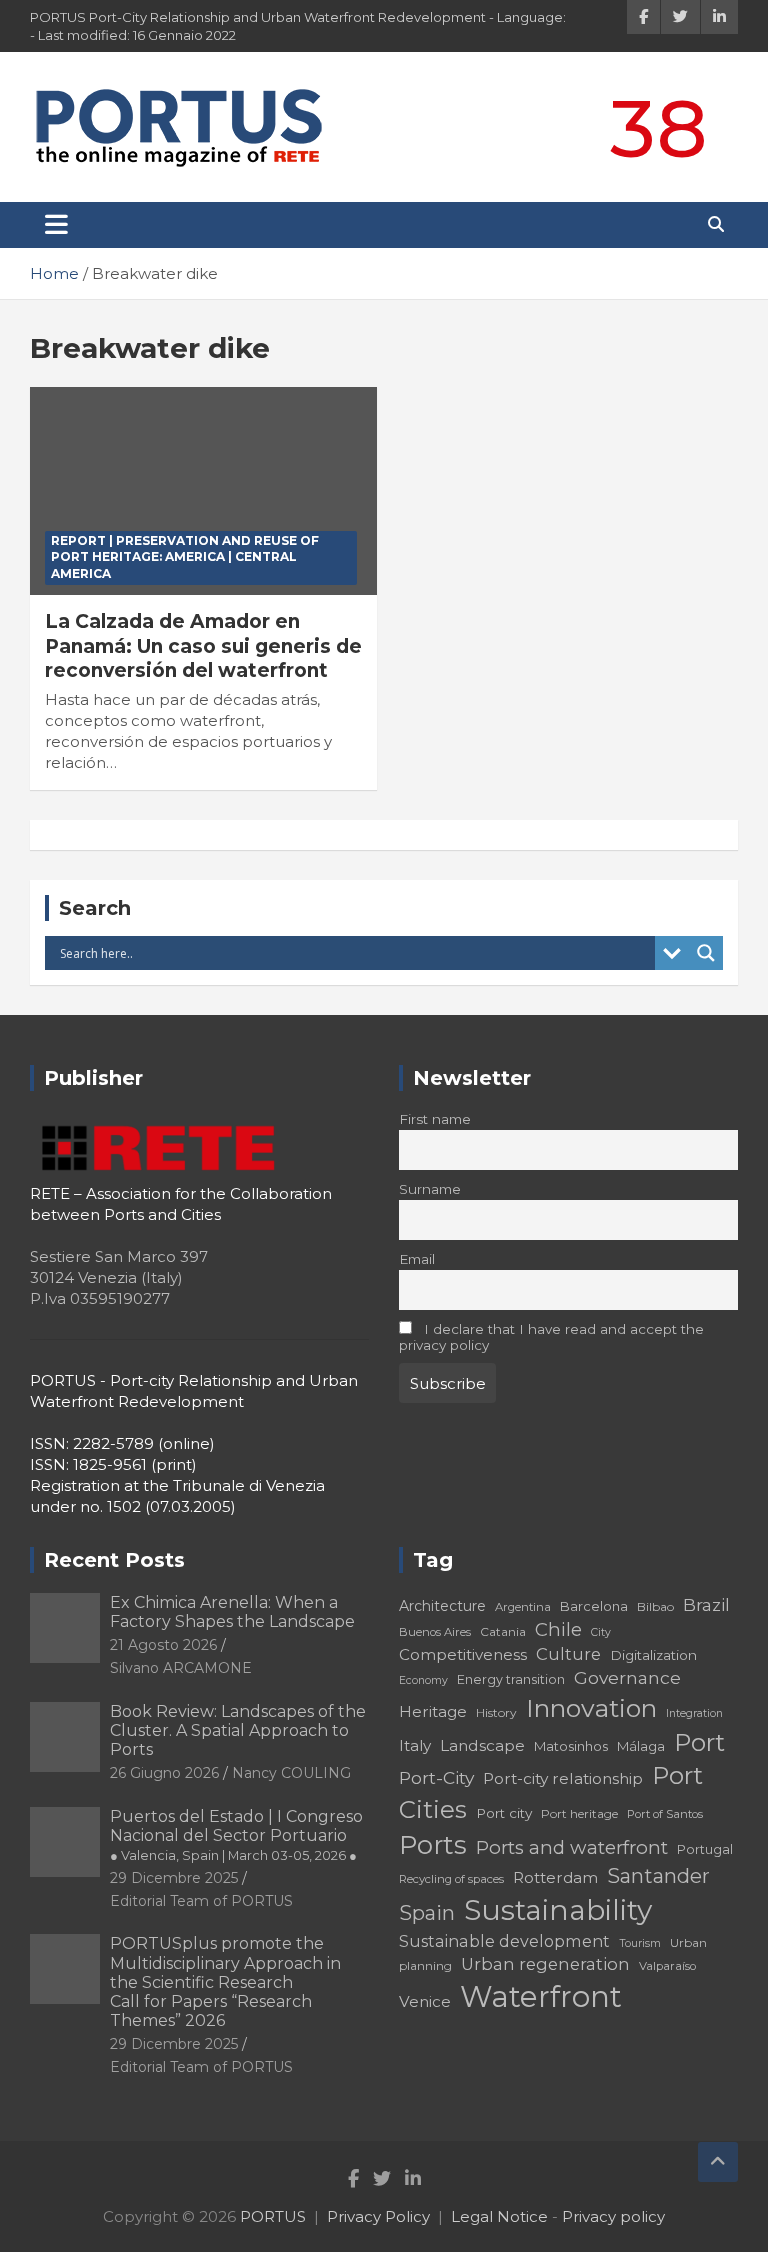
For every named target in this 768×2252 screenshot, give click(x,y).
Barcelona (594, 1606)
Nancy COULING (291, 1773)
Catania (503, 1631)
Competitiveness (463, 1654)
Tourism (640, 1943)
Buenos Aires (435, 1632)
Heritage (433, 1711)
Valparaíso (667, 1966)
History (496, 1712)
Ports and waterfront (572, 1847)
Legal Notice (499, 2216)
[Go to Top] (718, 2162)
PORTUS (273, 2216)
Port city (504, 1813)
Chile (558, 1629)
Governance (627, 1677)
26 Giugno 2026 (164, 1773)
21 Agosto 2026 (163, 1645)
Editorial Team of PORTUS (201, 1901)
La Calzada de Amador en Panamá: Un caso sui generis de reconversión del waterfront (203, 646)
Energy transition (511, 1679)
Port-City (436, 1777)
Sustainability (558, 1910)
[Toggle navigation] (56, 225)
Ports (433, 1844)
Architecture (442, 1606)
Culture (568, 1654)
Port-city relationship (563, 1778)
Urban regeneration (545, 1964)
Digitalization (653, 1655)
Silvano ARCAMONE (181, 1668)
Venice (425, 2001)
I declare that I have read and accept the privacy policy (551, 1337)
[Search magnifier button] (706, 953)
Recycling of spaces (451, 1879)
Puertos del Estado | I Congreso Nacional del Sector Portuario (236, 1835)
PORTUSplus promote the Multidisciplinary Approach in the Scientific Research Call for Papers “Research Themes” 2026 (225, 1982)
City (601, 1632)
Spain (427, 1913)
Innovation (591, 1708)
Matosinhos (571, 1746)
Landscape (482, 1745)
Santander (658, 1876)
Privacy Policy (378, 2216)
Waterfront (541, 1996)
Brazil (706, 1604)
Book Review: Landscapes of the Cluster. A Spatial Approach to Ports (238, 1730)
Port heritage (579, 1813)
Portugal (705, 1849)
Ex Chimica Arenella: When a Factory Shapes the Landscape (232, 1612)
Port (699, 1742)
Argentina (523, 1607)
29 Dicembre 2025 (174, 1878)
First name (435, 1119)
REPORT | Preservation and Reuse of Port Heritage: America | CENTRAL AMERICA (185, 557)
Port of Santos (665, 1814)
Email (417, 1259)
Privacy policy (613, 2216)
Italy (415, 1745)
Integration (694, 1713)
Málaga (641, 1746)
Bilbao (655, 1606)
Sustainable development (504, 1941)
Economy (423, 1680)
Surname (430, 1189)
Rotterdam (555, 1877)
